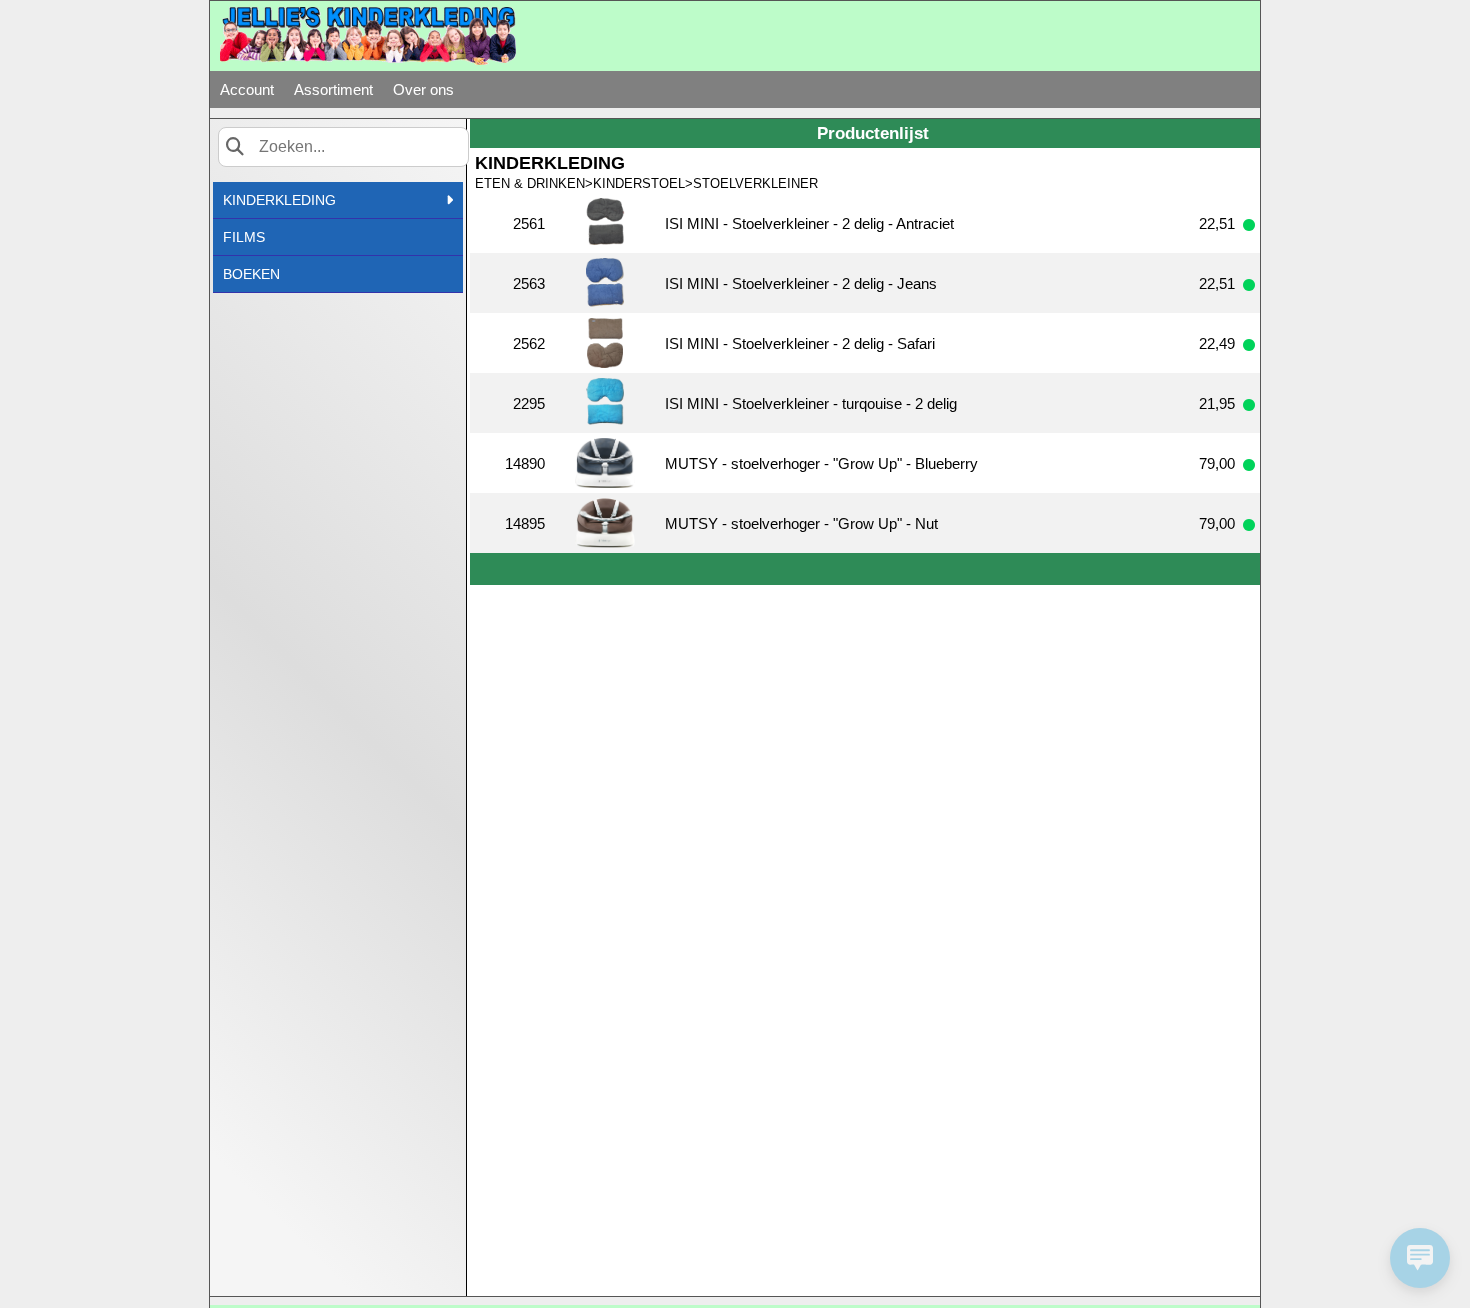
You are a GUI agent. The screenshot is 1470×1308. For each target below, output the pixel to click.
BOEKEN (251, 274)
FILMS (244, 237)
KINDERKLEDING (279, 200)
